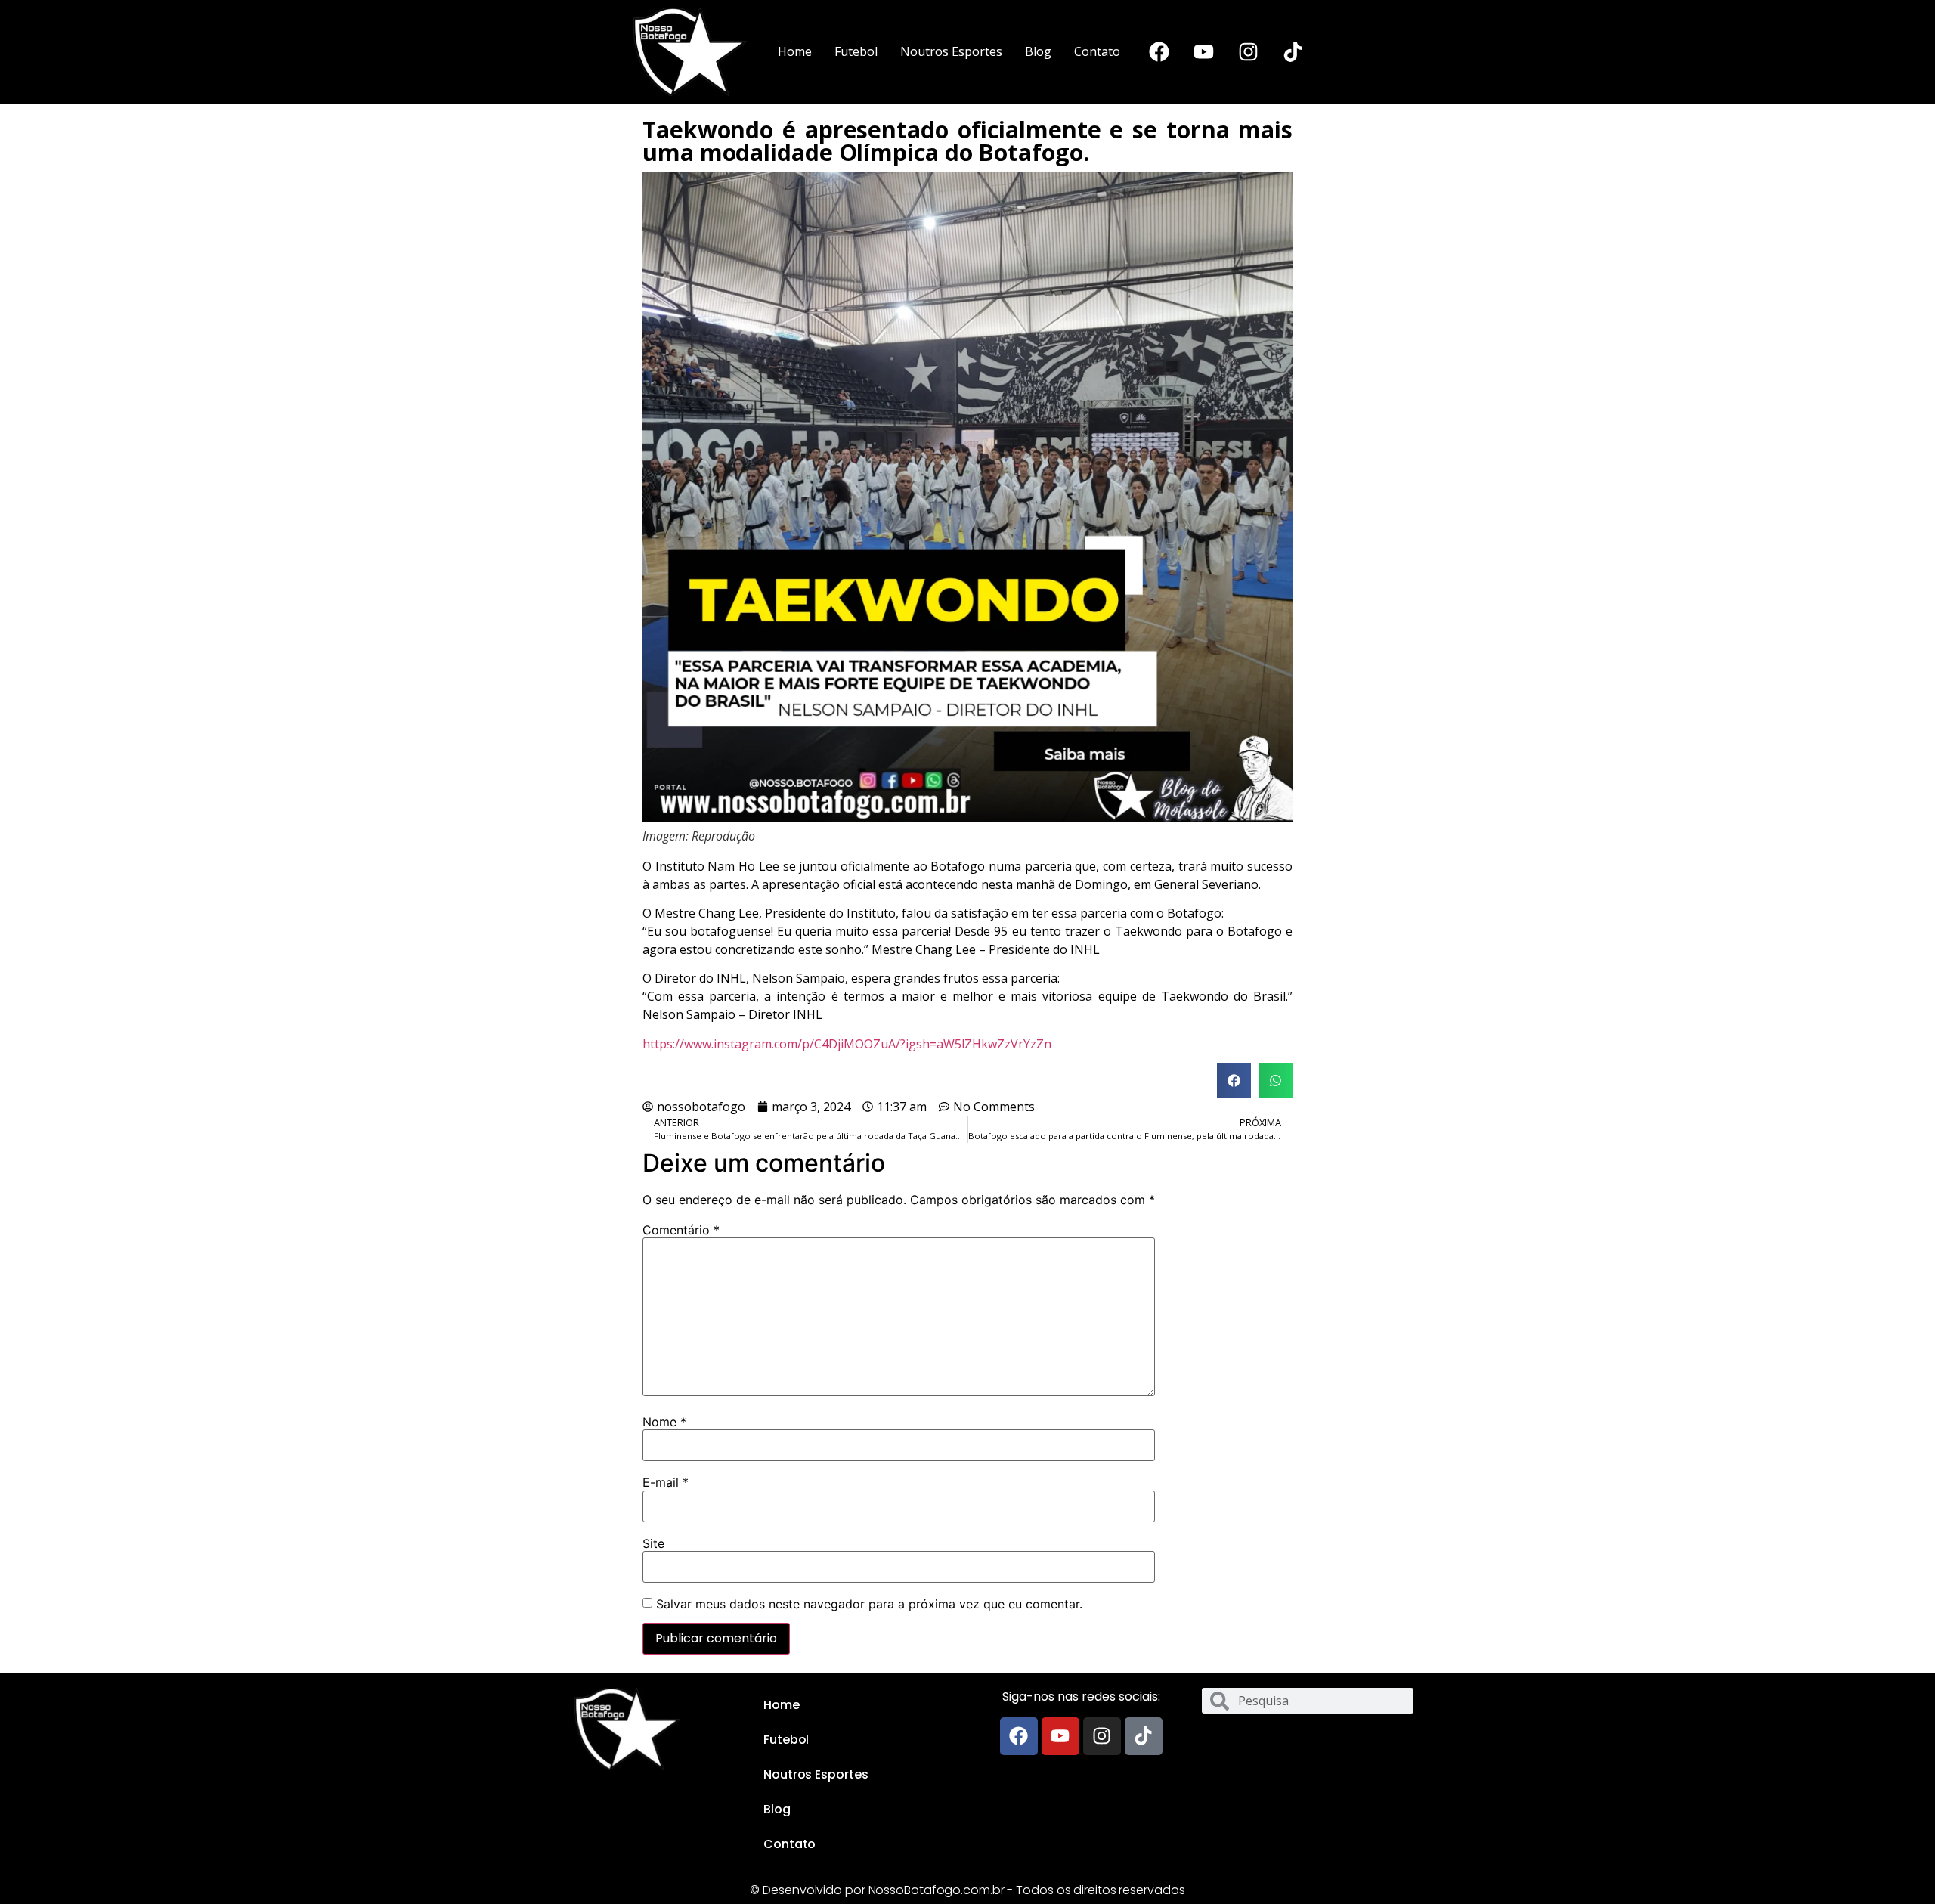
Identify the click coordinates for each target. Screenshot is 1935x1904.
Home (795, 51)
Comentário (681, 1230)
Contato (1097, 51)
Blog (1038, 51)
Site (653, 1543)
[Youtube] (1203, 51)
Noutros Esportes (951, 51)
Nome (664, 1422)
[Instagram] (1248, 51)
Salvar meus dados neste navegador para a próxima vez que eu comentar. (869, 1604)
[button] (1234, 1080)
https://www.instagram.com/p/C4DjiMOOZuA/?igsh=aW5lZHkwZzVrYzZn (847, 1044)
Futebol (856, 51)
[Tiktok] (1293, 51)
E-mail (666, 1482)
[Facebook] (1159, 51)
